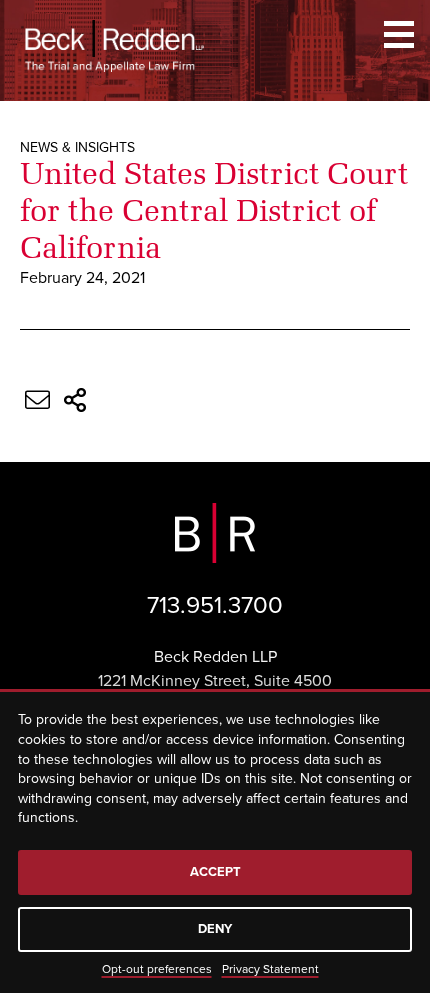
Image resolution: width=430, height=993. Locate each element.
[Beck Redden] (114, 46)
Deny (215, 929)
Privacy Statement (270, 969)
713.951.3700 (215, 605)
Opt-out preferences (157, 969)
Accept (215, 872)
